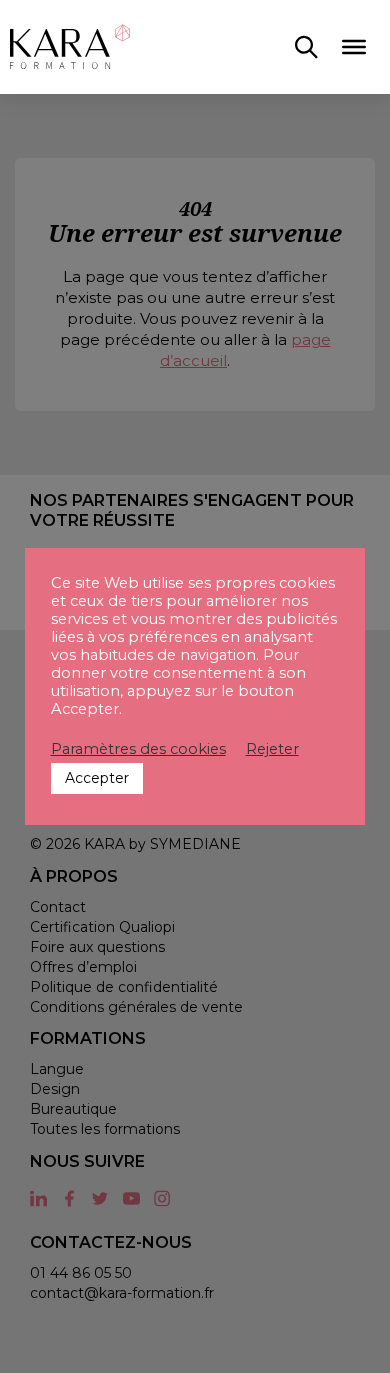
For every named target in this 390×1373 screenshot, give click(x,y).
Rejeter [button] (272, 749)
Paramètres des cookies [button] (138, 749)
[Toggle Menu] (354, 47)
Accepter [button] (97, 778)
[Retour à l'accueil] (70, 47)
